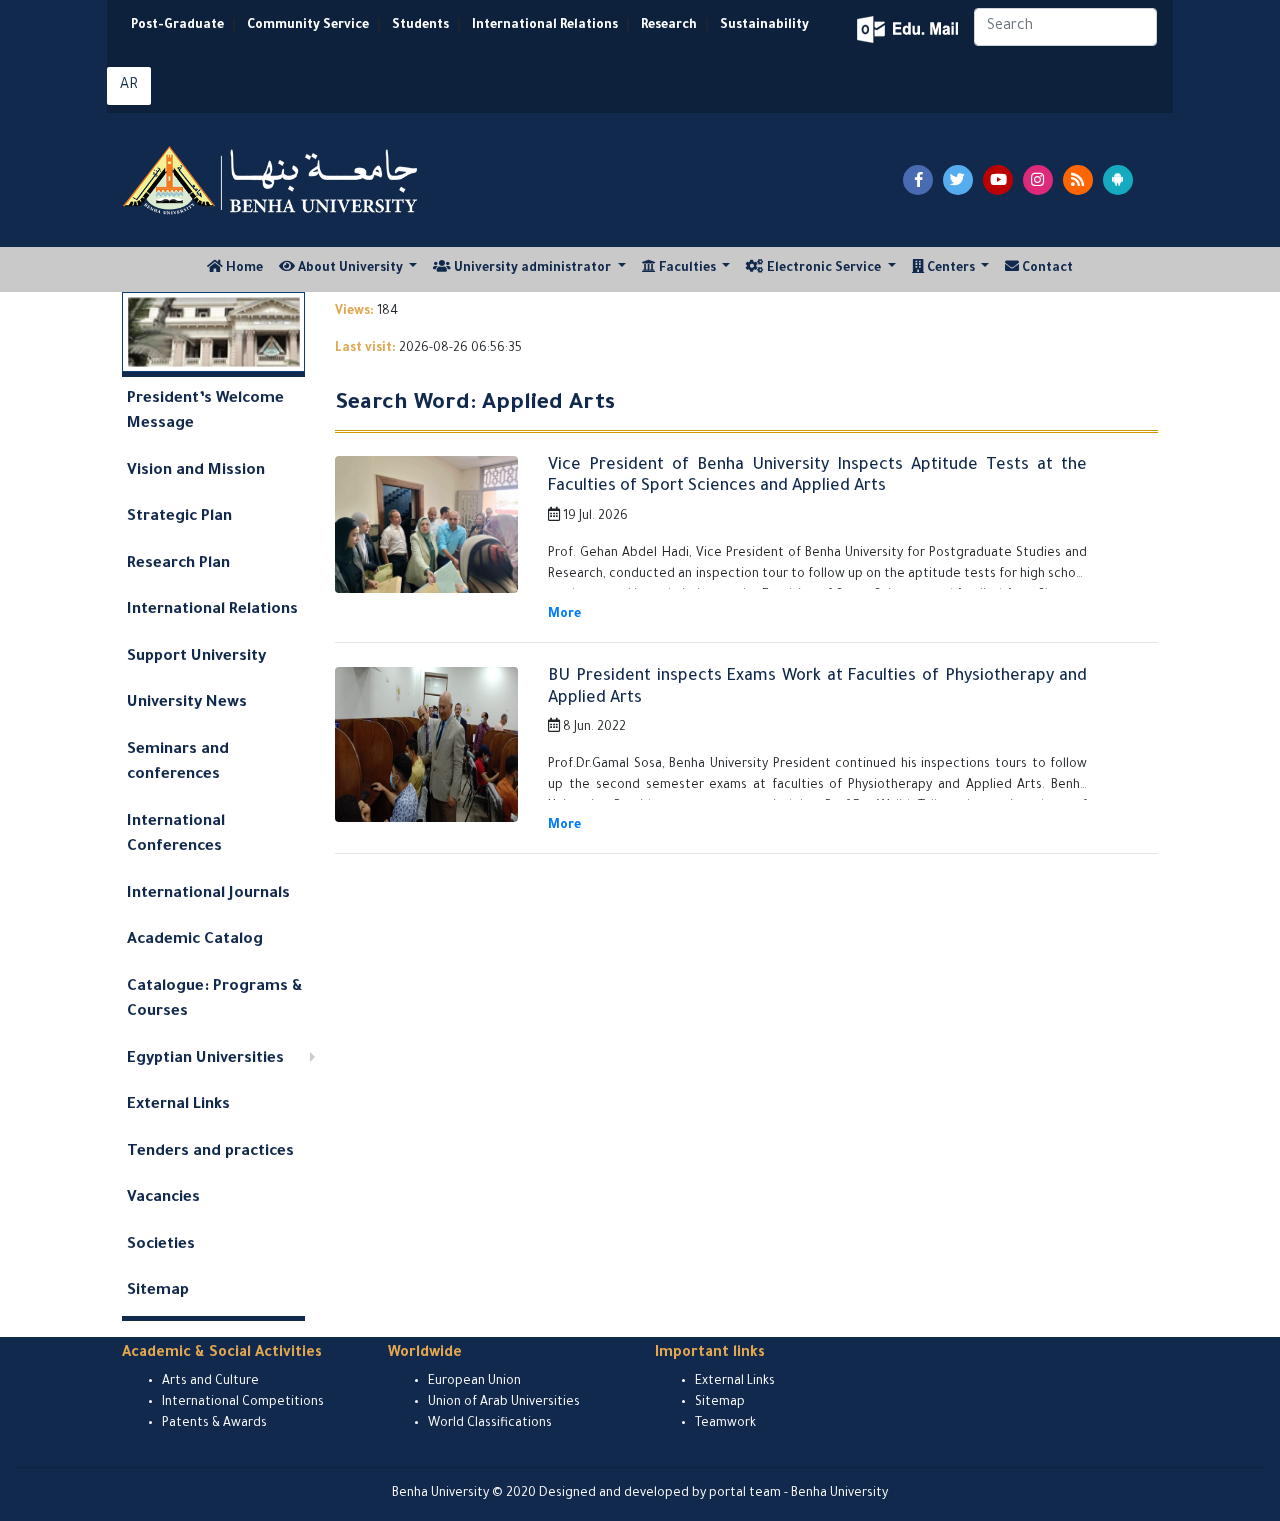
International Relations (545, 26)
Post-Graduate (177, 26)
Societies (161, 1245)
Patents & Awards (214, 1424)
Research (669, 26)
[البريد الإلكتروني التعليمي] (909, 29)
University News (187, 703)
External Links (178, 1105)
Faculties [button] (687, 269)
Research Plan (178, 564)
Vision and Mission (196, 471)
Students (420, 26)
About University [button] (350, 269)
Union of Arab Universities (504, 1403)
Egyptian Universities (205, 1059)
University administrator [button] (532, 269)
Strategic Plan (179, 517)
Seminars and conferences (178, 763)
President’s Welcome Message (205, 412)
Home (247, 268)
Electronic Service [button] (824, 269)
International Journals (208, 894)
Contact (1046, 269)
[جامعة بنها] (273, 180)
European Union (474, 1382)
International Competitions (243, 1403)
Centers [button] (951, 269)
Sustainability (764, 26)
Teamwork (725, 1424)
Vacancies (163, 1198)
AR (129, 86)
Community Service (308, 26)
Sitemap (158, 1291)
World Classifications (490, 1424)
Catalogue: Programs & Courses (215, 1000)
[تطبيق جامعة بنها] (1118, 180)
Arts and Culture (210, 1382)
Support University (196, 657)
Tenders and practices (210, 1152)
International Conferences (176, 835)
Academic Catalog (195, 940)
